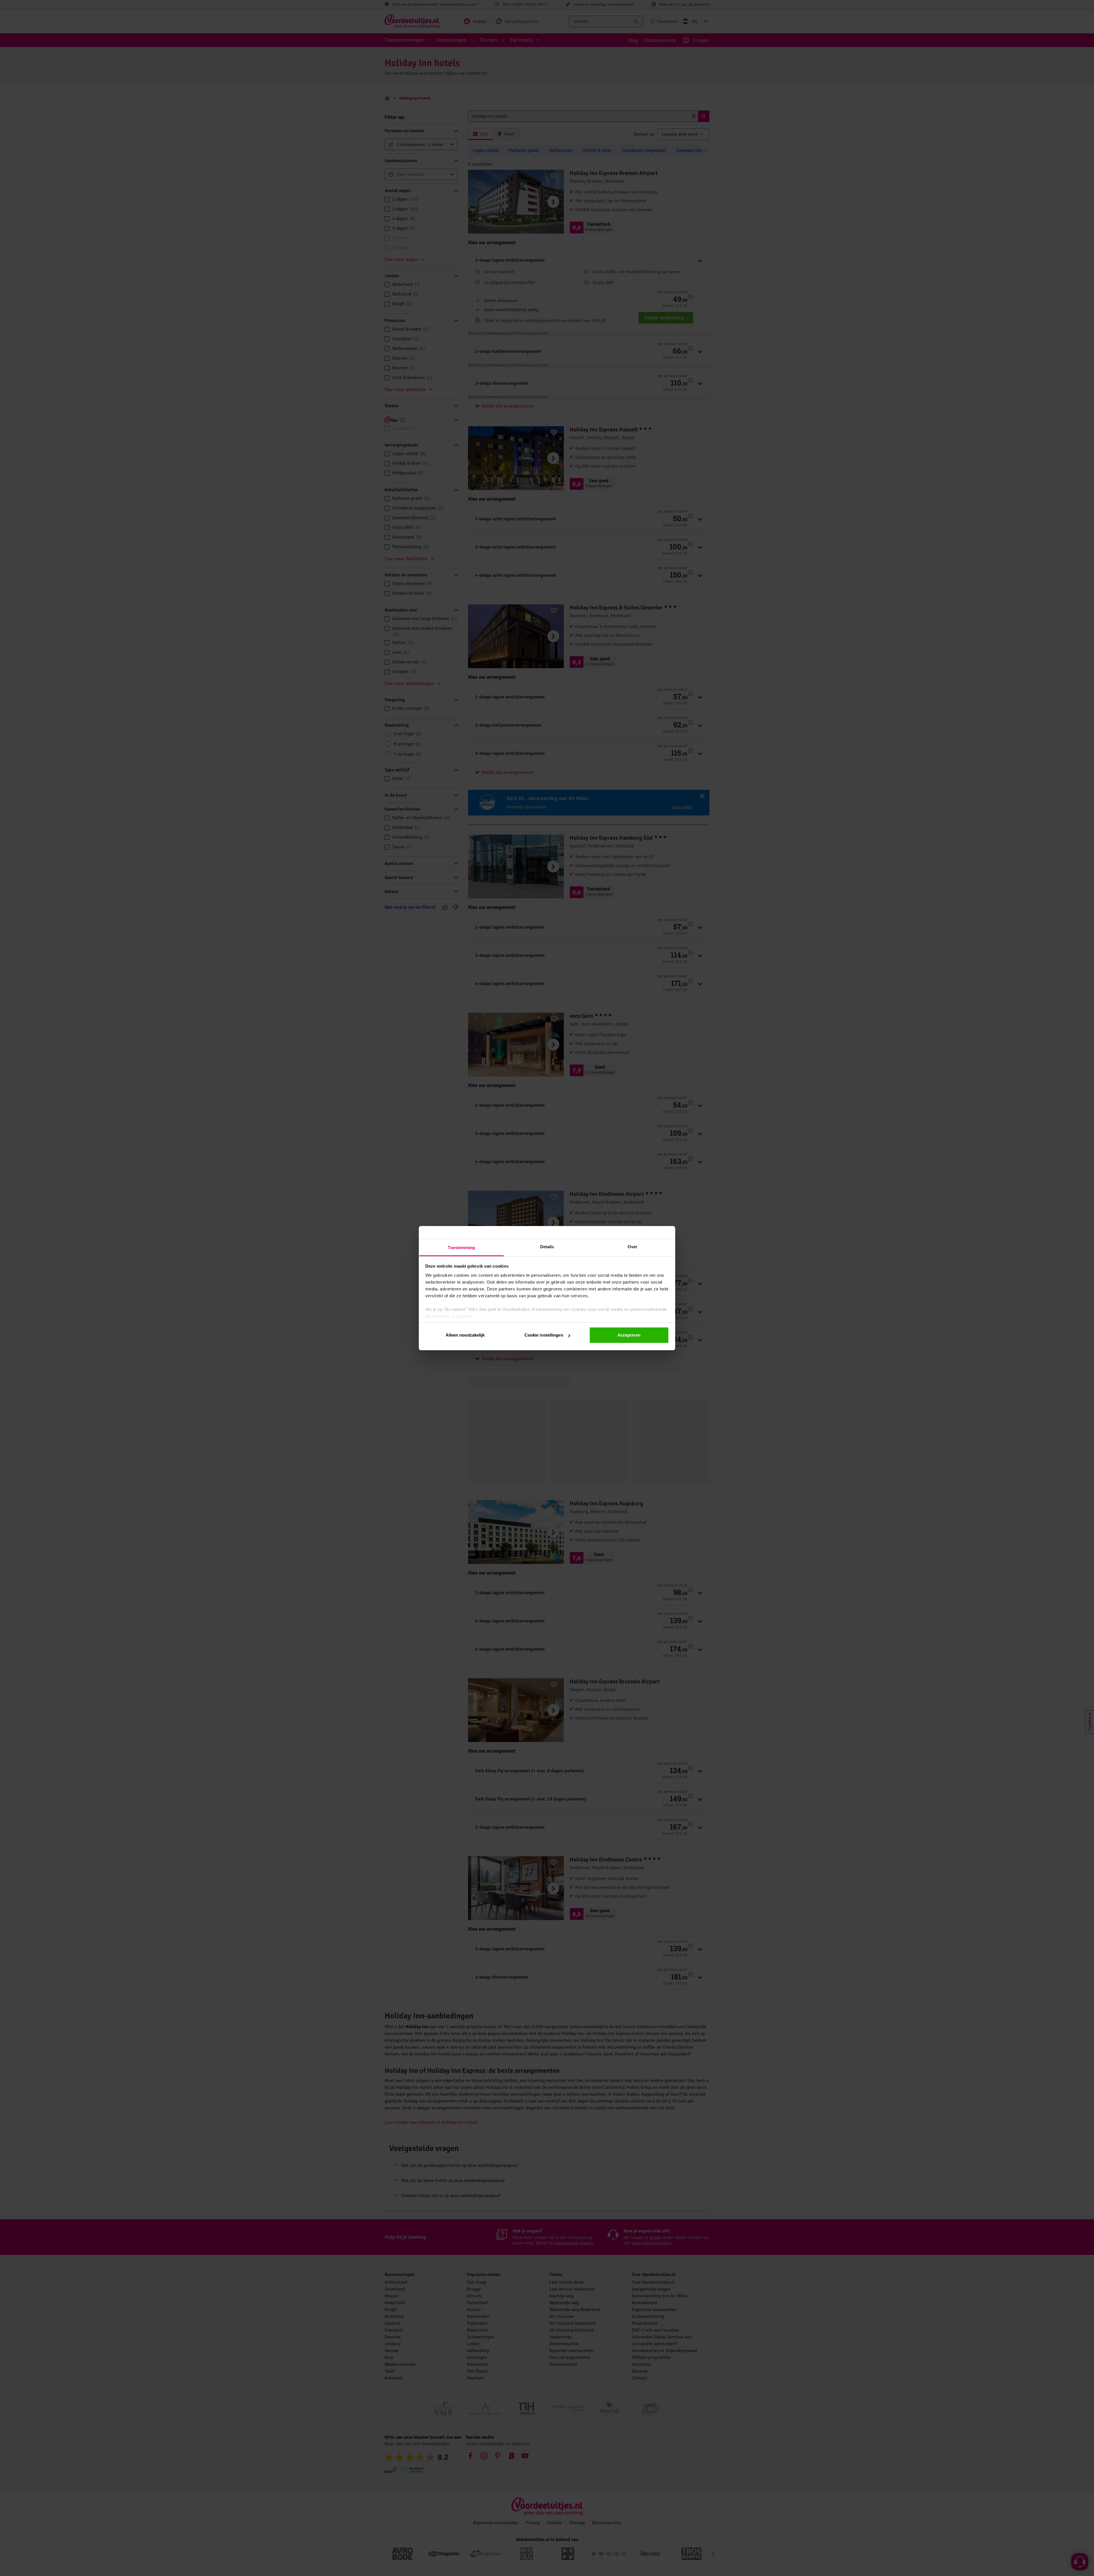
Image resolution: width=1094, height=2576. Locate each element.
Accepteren (629, 1335)
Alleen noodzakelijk (465, 1335)
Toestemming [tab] (461, 1248)
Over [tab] (632, 1247)
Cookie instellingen (544, 1335)
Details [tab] (547, 1247)
